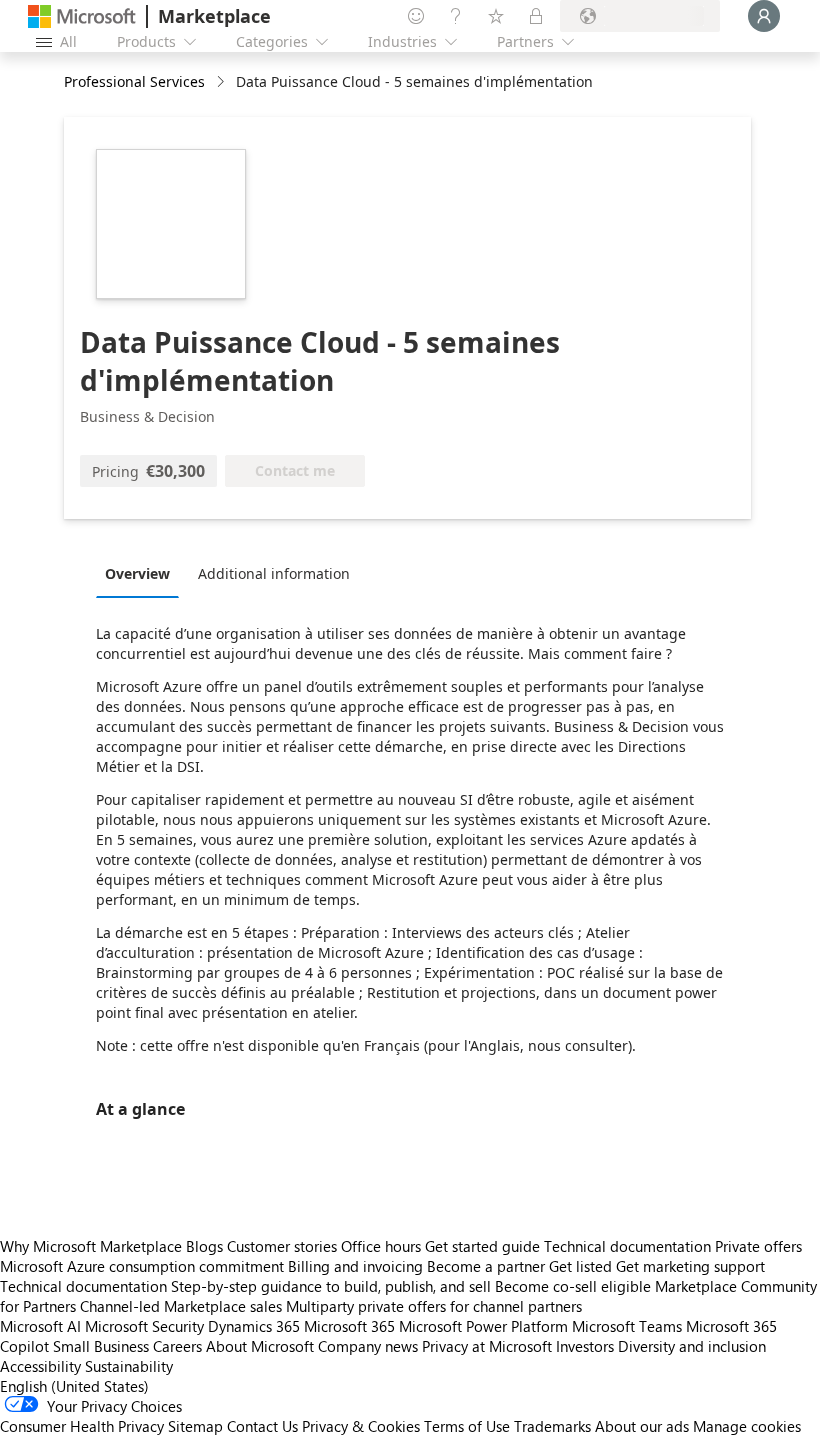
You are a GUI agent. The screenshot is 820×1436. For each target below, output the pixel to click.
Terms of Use (467, 1426)
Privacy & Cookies (361, 1426)
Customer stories (282, 1246)
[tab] (142, 573)
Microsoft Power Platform (483, 1326)
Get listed (580, 1266)
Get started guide (482, 1246)
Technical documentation (627, 1246)
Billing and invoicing (355, 1266)
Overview (137, 573)
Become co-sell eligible (573, 1286)
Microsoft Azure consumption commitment (144, 1266)
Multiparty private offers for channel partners (434, 1306)
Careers (177, 1346)
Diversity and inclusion (692, 1346)
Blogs (204, 1246)
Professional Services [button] (134, 81)
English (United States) (74, 1386)
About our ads (642, 1426)
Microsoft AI (40, 1326)
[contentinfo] (222, 82)
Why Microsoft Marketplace (91, 1246)
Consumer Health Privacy (82, 1426)
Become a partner (486, 1266)
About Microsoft (260, 1346)
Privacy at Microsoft (487, 1346)
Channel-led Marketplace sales (181, 1306)
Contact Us (262, 1426)
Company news (368, 1346)
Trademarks (552, 1426)
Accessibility (40, 1366)
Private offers (758, 1246)
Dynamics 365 (254, 1326)
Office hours (381, 1246)
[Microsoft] (82, 16)
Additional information (274, 573)
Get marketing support (690, 1266)
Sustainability (129, 1366)
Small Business (101, 1346)
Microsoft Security (144, 1326)
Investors (585, 1346)
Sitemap (195, 1426)
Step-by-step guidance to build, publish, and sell (331, 1286)
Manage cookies (747, 1426)
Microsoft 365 (349, 1326)
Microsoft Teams (627, 1326)
